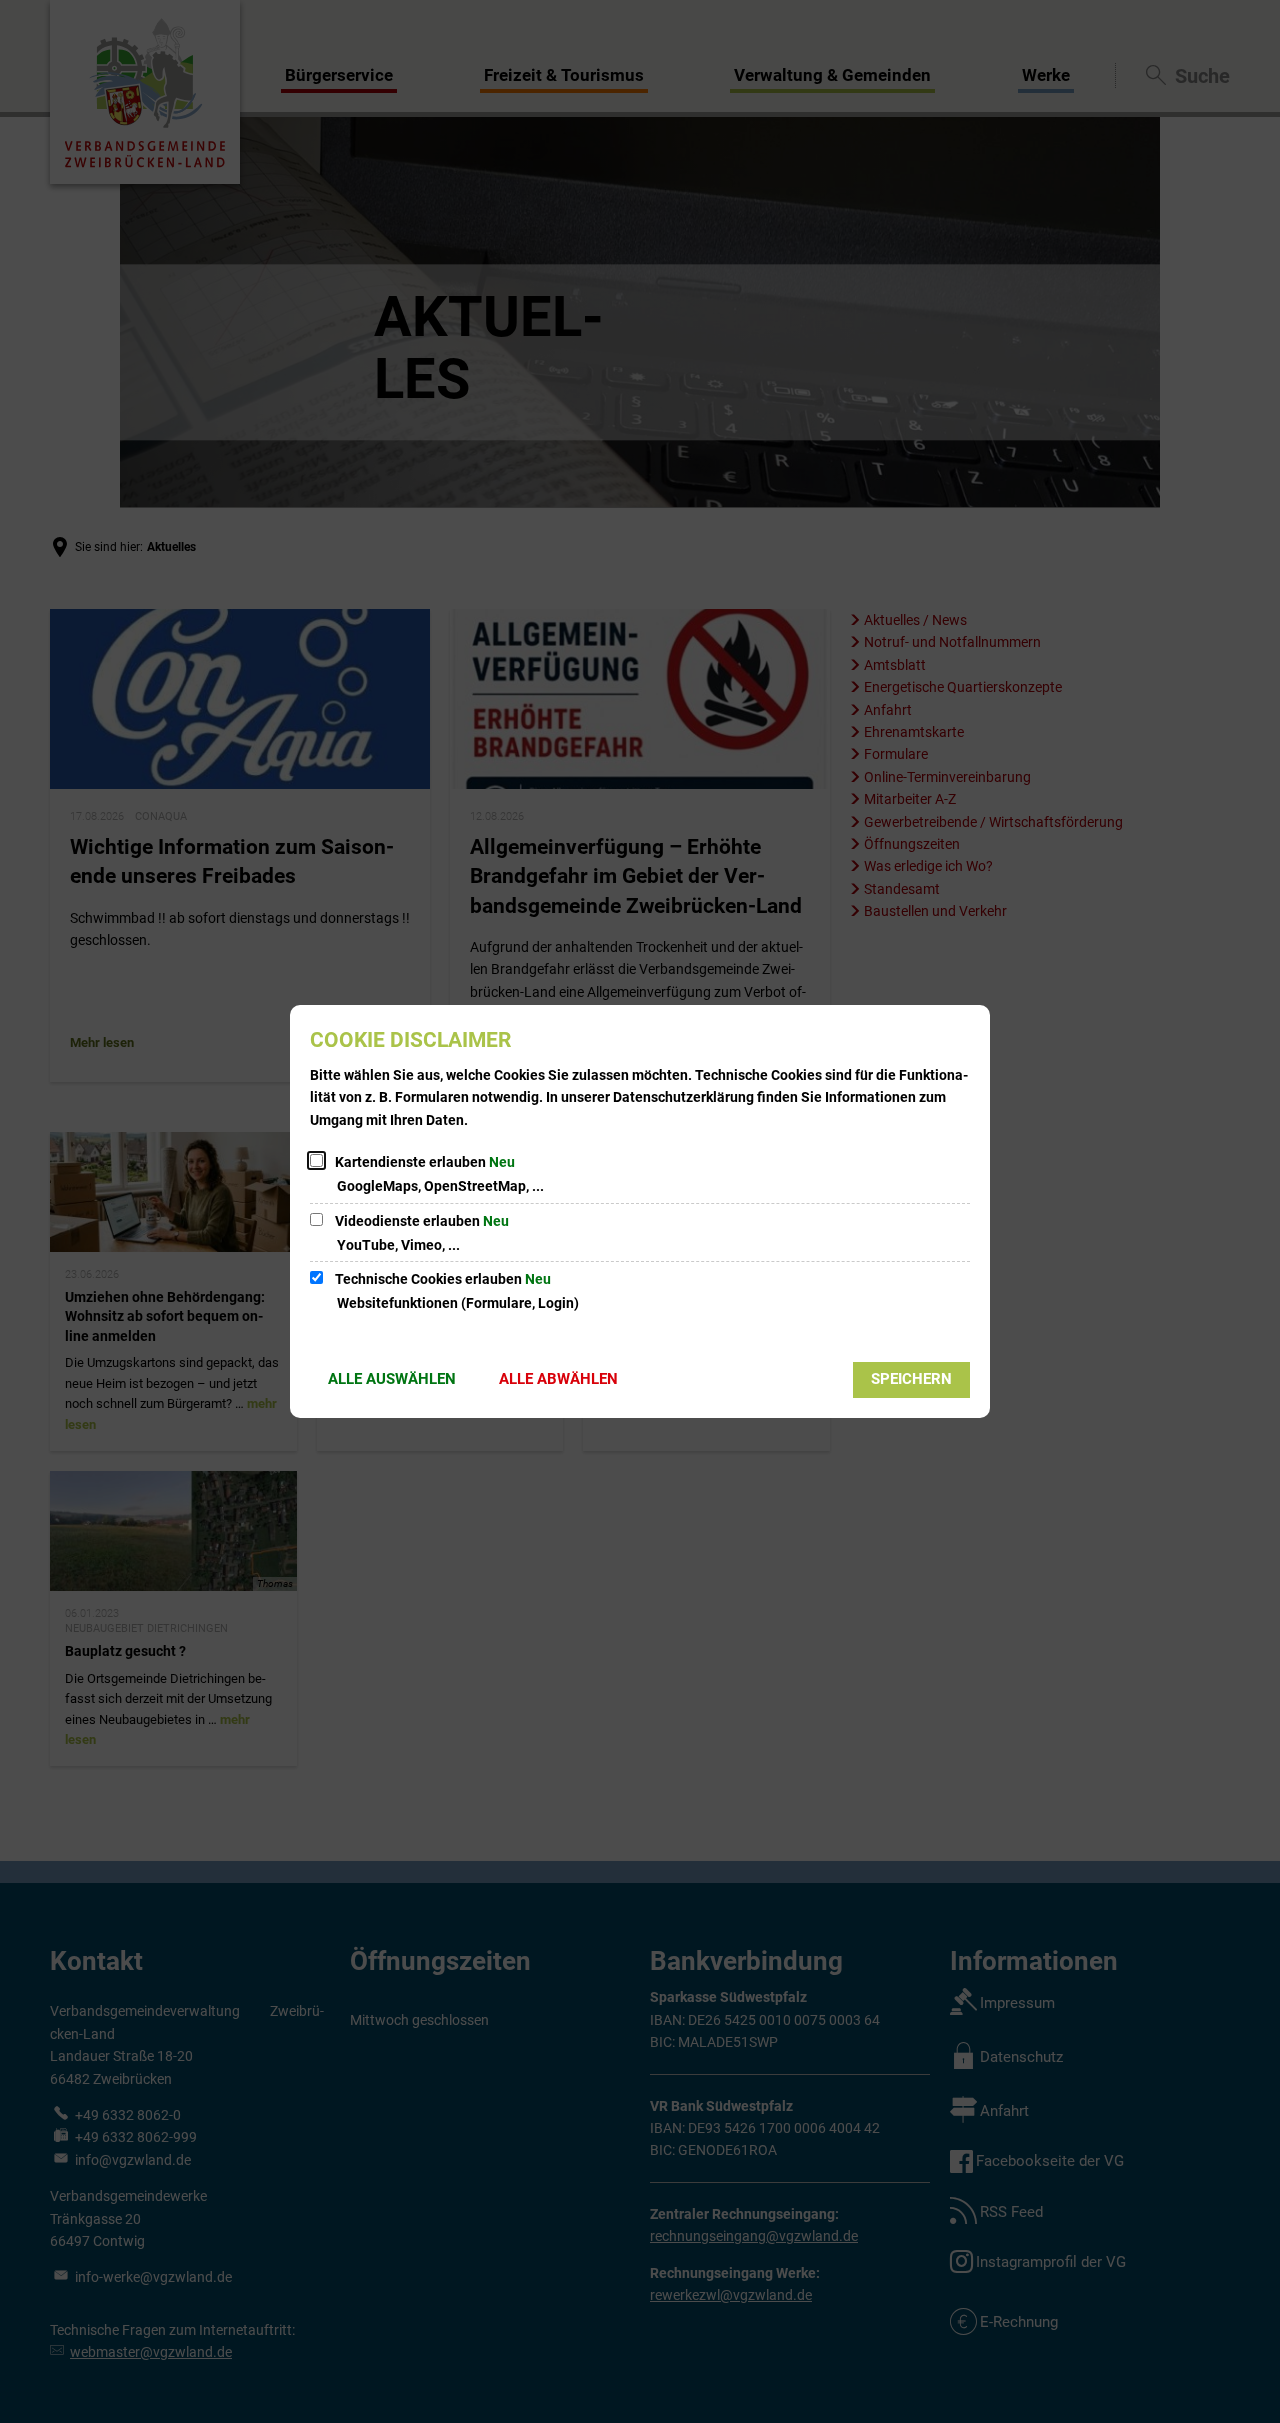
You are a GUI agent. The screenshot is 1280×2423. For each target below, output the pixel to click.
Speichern (911, 1379)
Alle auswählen (392, 1379)
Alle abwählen (558, 1379)
